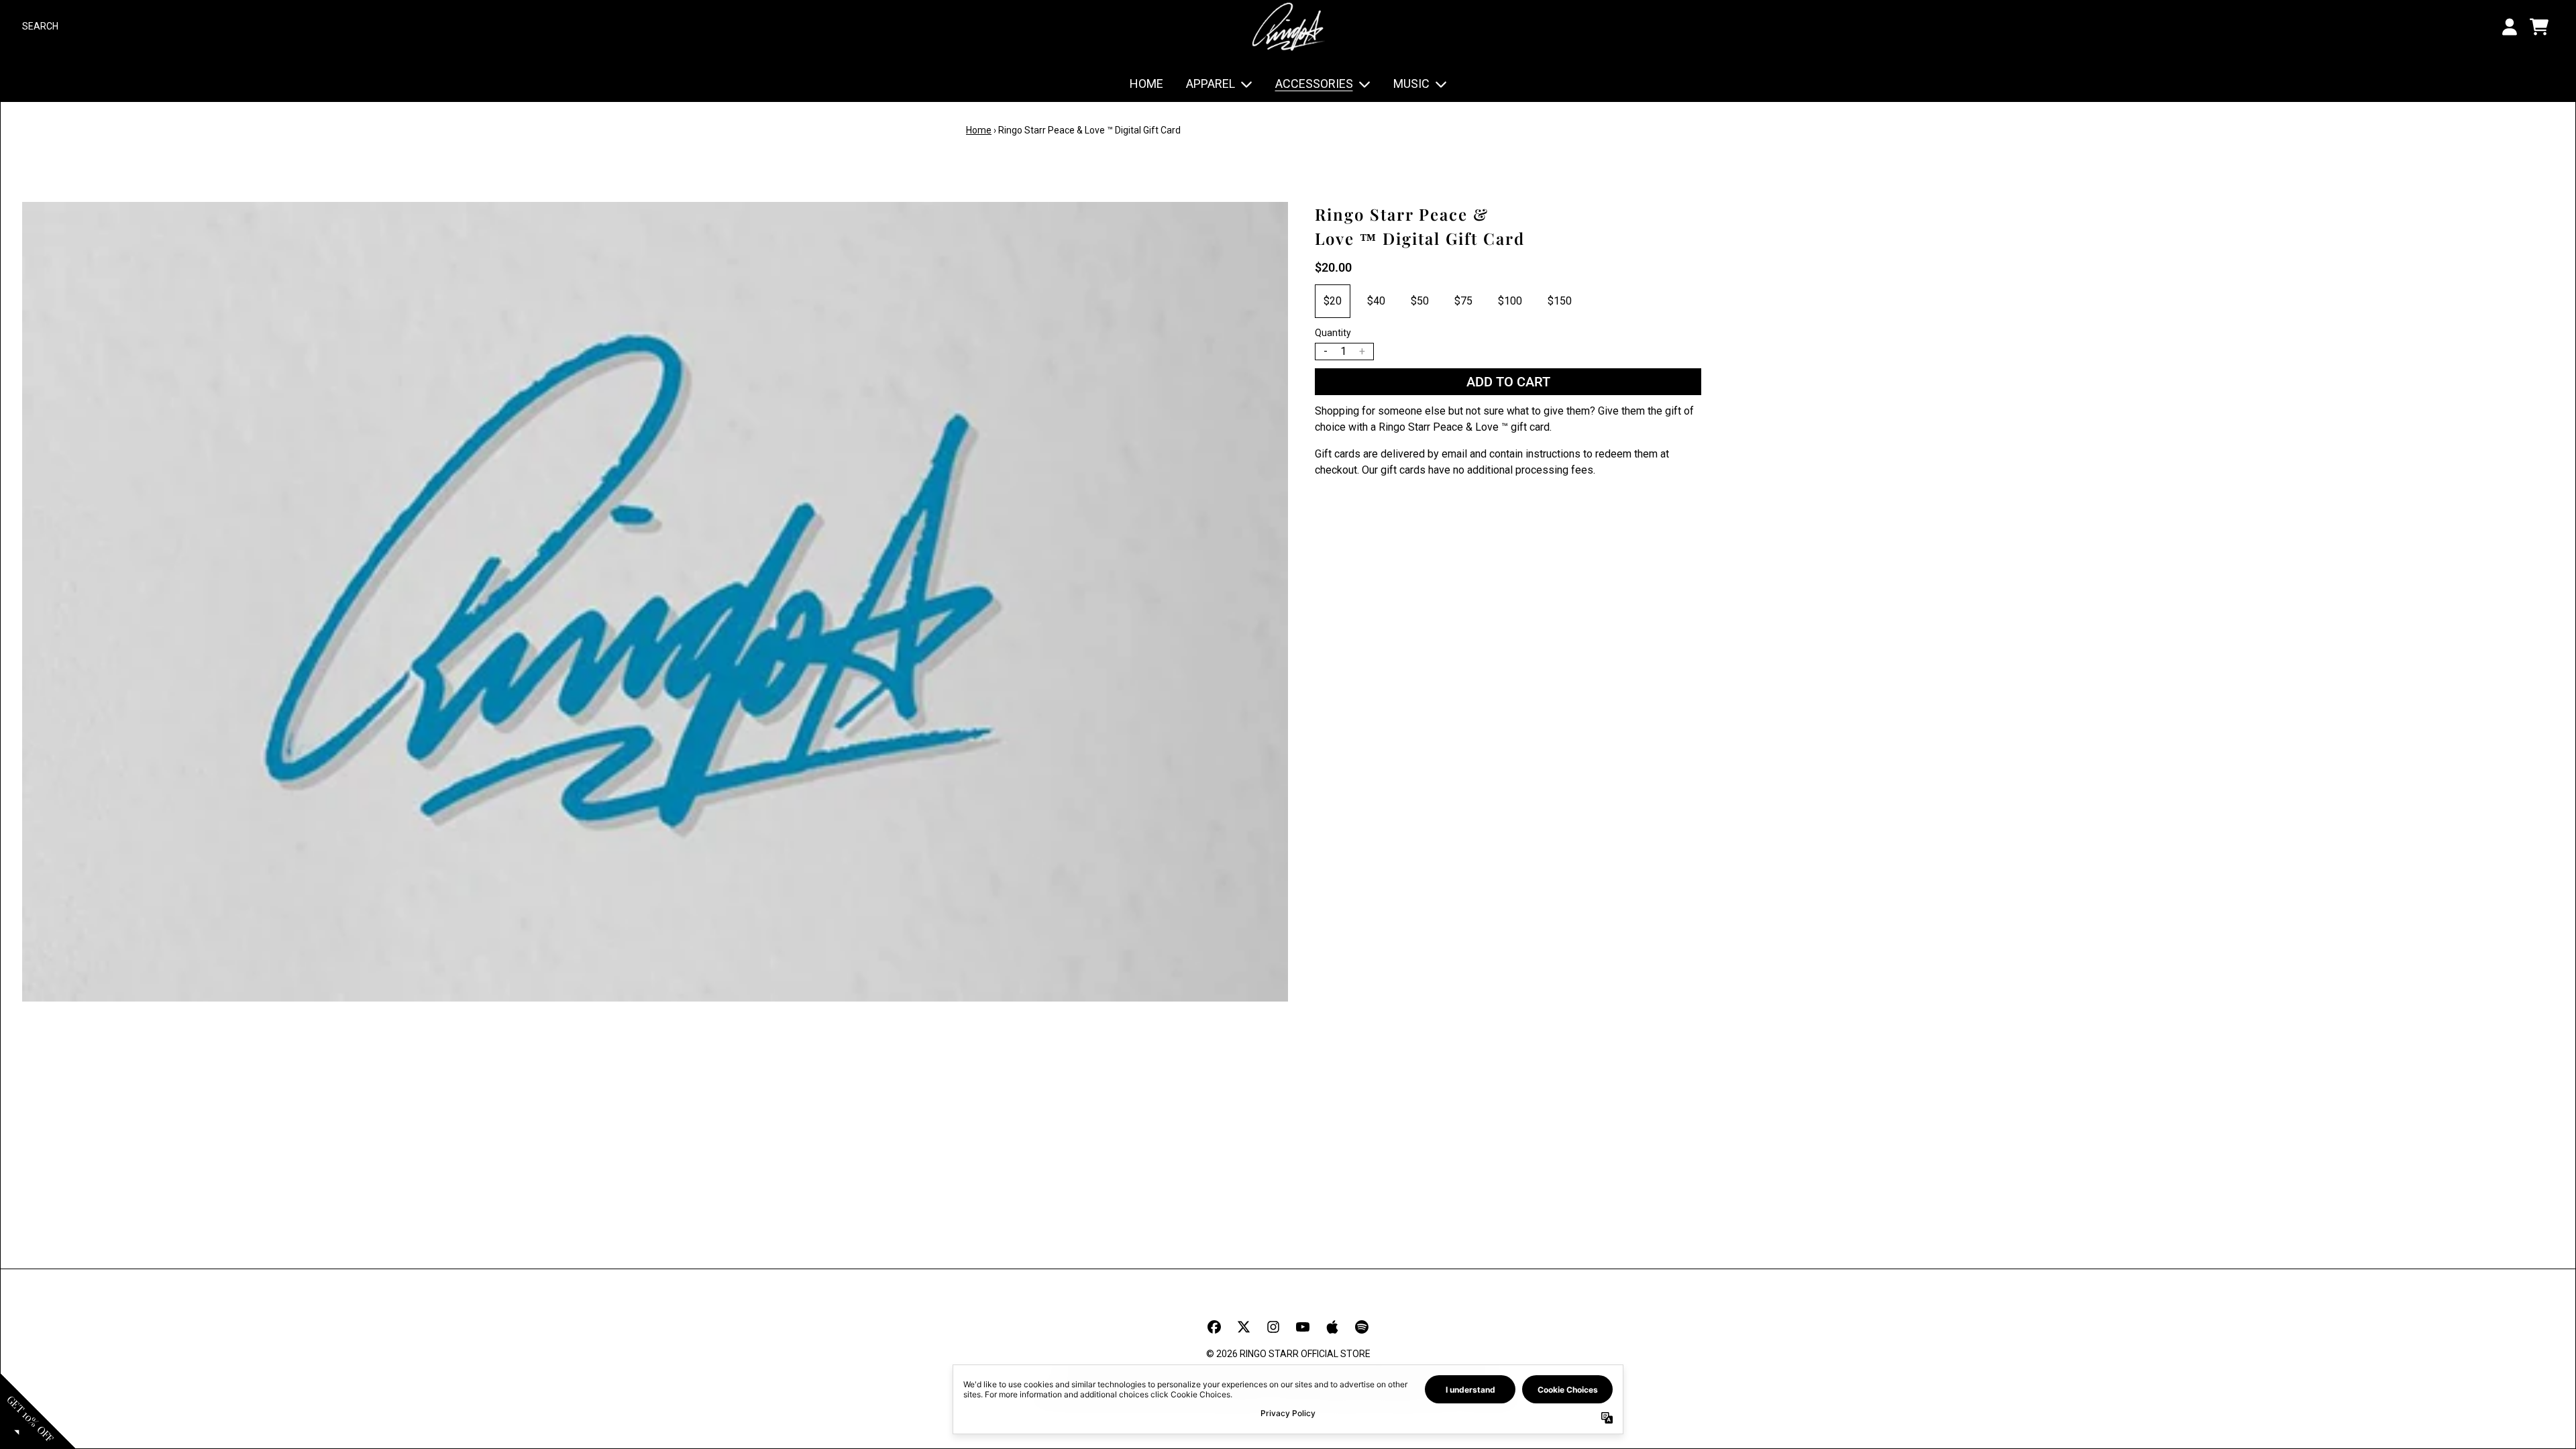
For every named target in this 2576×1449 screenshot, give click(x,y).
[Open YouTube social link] (1303, 1327)
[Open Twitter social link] (1244, 1327)
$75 (1463, 301)
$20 (1333, 301)
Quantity (1333, 333)
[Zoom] (655, 602)
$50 (1420, 301)
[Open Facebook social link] (1214, 1327)
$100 (1510, 301)
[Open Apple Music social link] (1332, 1327)
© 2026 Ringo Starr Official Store (1288, 1354)
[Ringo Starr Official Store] (1288, 26)
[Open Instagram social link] (1273, 1327)
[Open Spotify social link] (1362, 1327)
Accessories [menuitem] (1314, 84)
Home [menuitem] (1146, 84)
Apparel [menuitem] (1211, 84)
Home (979, 130)
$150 (1560, 301)
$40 (1376, 301)
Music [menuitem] (1411, 84)
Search (40, 26)
